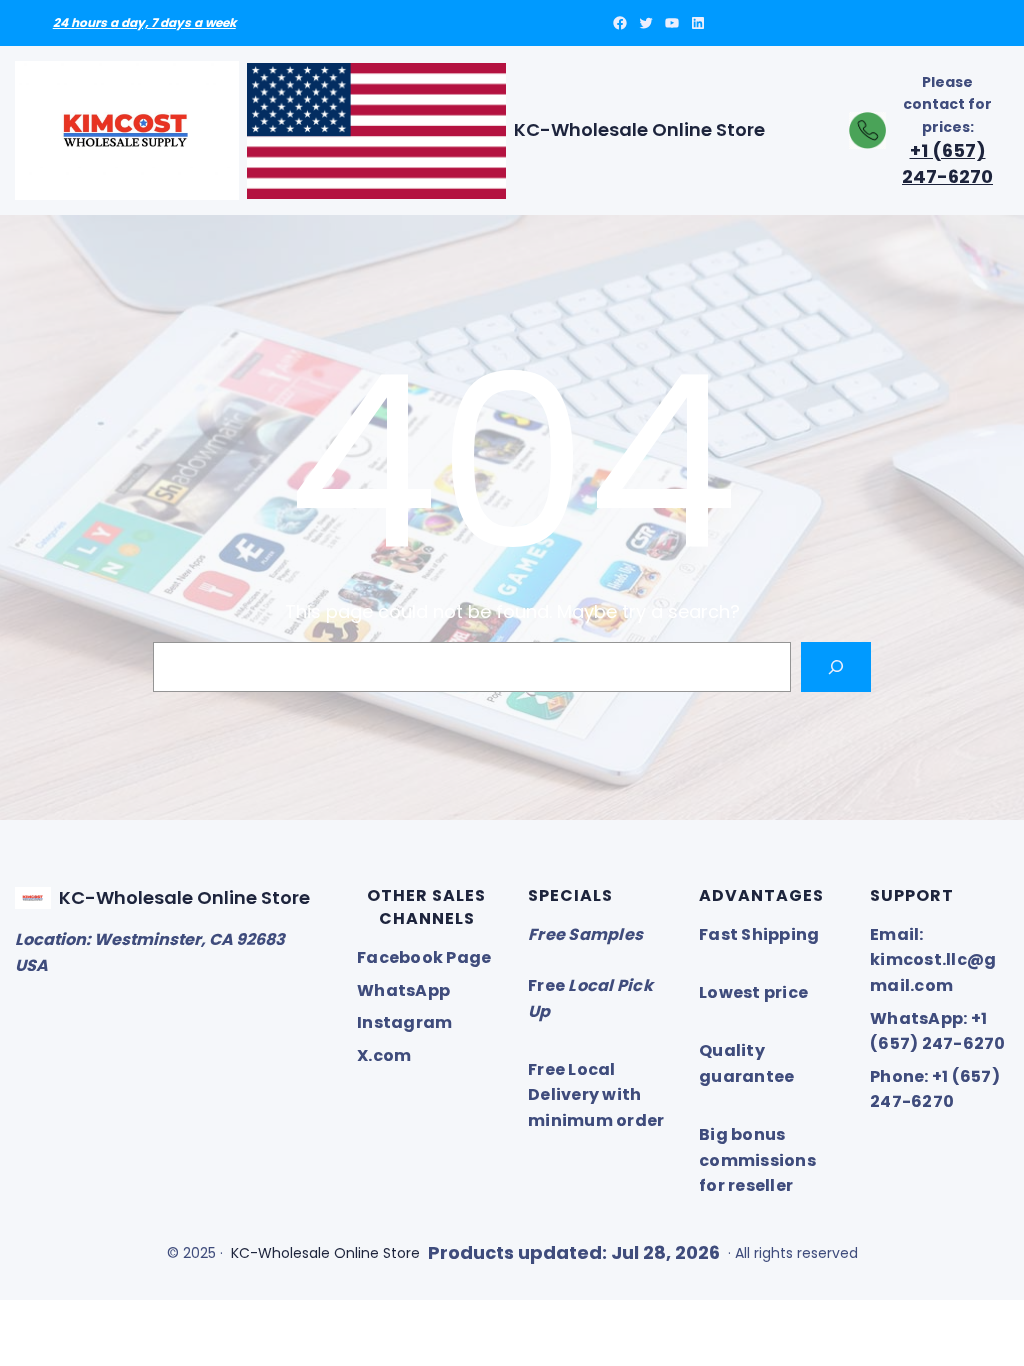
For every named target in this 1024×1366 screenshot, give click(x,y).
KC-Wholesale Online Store (639, 129)
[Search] (836, 666)
